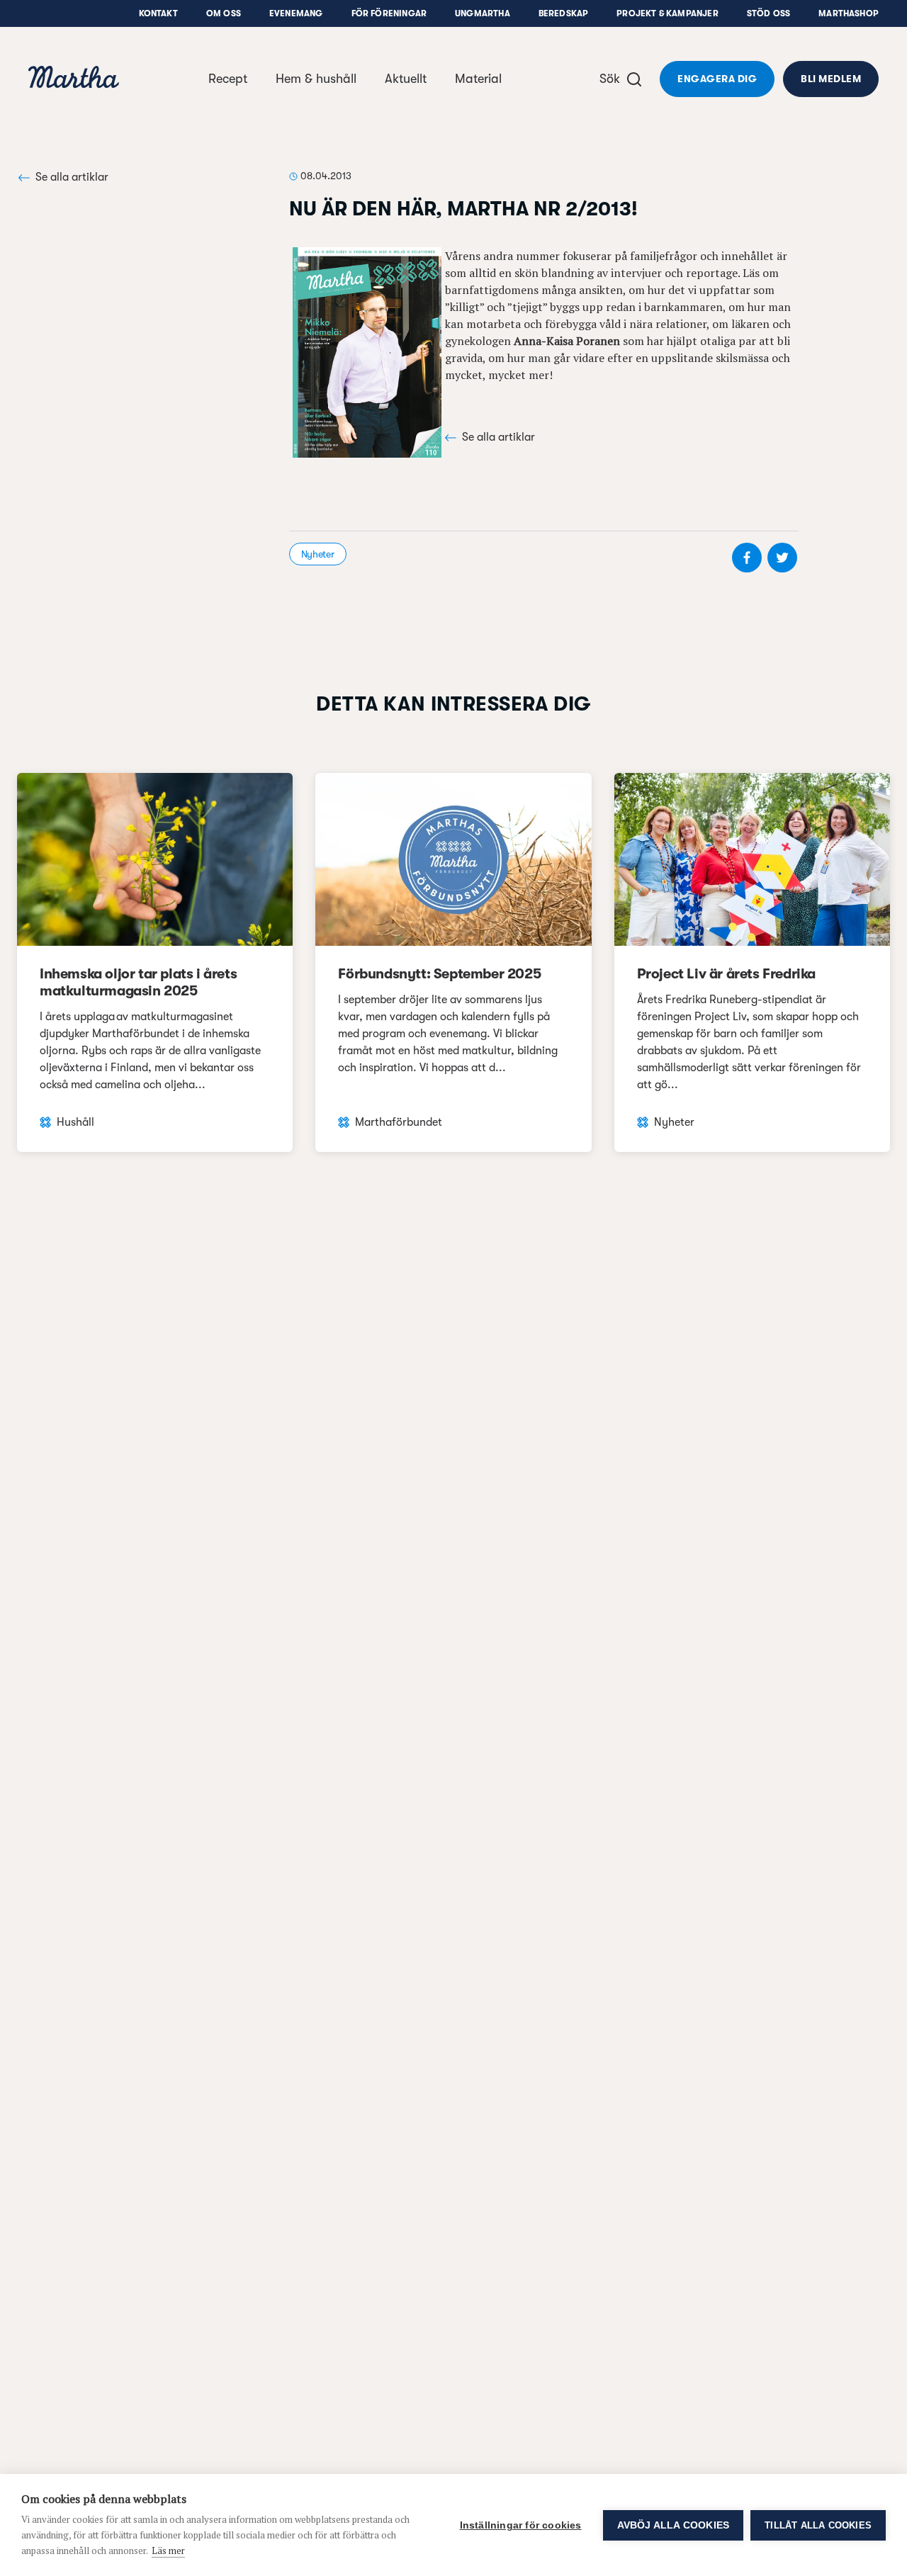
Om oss (224, 13)
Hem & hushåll (316, 79)
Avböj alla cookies (674, 2525)
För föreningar (389, 13)
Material (478, 79)
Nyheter (318, 554)
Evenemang (296, 13)
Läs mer (168, 2550)
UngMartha (483, 13)
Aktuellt (406, 79)
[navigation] (74, 79)
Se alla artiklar (72, 177)
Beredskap (564, 13)
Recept (228, 79)
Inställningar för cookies (521, 2525)
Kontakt (158, 13)
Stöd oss (768, 13)
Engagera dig (717, 79)
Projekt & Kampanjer (667, 13)
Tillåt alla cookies (818, 2525)
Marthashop (849, 13)
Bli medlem (831, 79)
